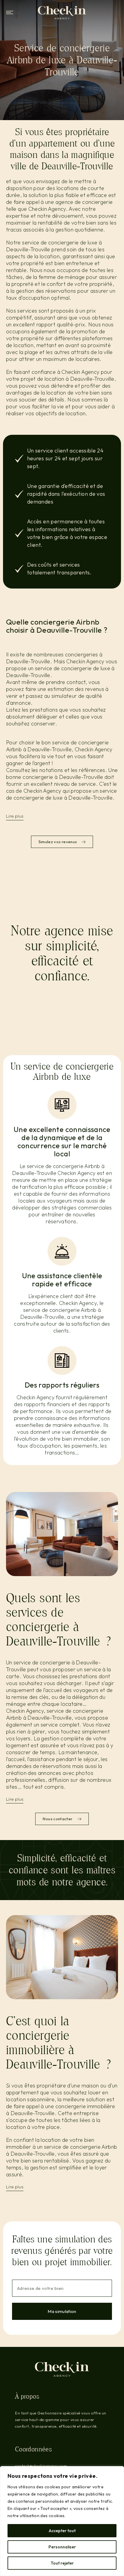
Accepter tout (62, 2531)
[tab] (62, 818)
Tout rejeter (62, 2563)
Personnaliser (62, 2547)
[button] (10, 12)
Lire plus (15, 816)
